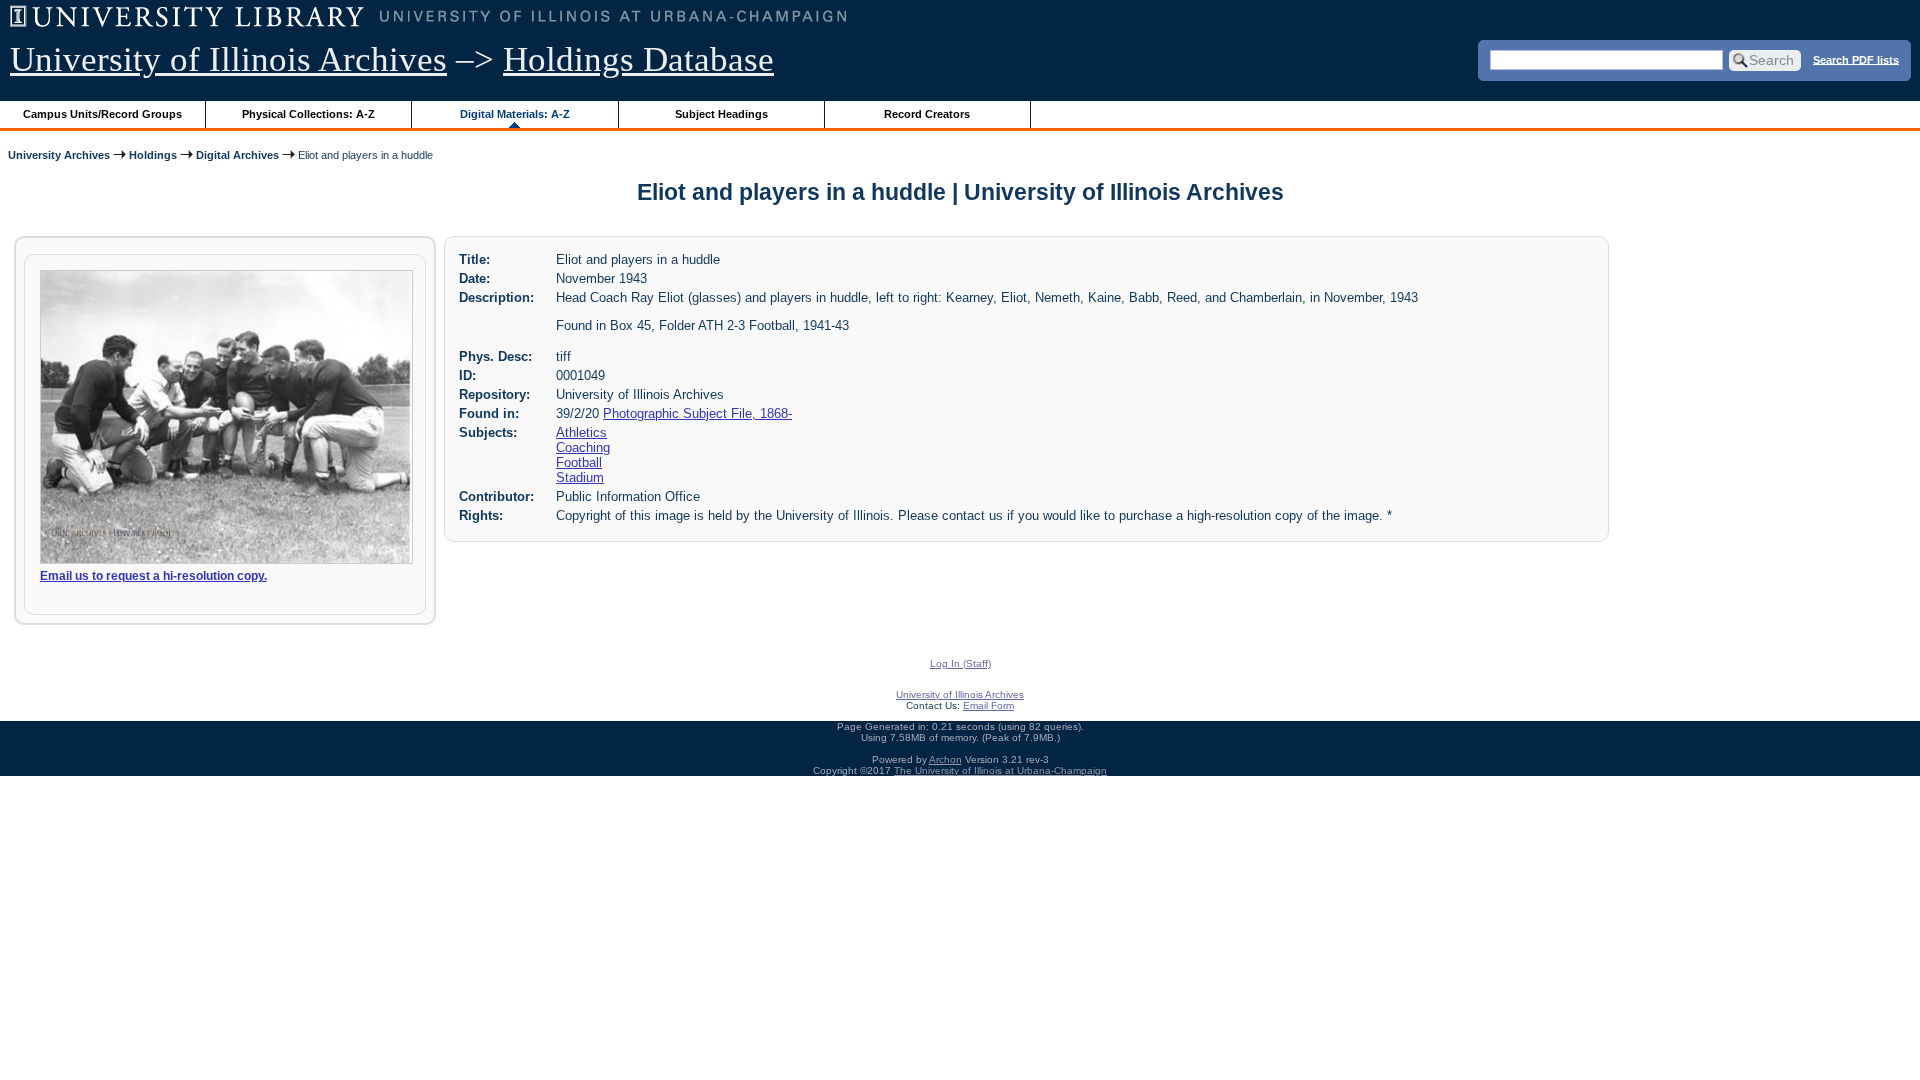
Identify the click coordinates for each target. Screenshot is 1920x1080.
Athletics (581, 432)
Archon (945, 759)
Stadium (580, 477)
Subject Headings (721, 114)
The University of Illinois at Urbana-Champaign (1000, 770)
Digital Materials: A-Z (515, 114)
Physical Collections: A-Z (308, 114)
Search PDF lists (1856, 59)
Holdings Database (638, 59)
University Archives (59, 155)
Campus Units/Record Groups (102, 114)
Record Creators (927, 114)
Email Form (988, 705)
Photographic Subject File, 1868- (697, 413)
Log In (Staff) (960, 663)
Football (579, 462)
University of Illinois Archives (228, 59)
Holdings (153, 155)
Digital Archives (237, 155)
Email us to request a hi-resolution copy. (153, 576)
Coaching (583, 447)
